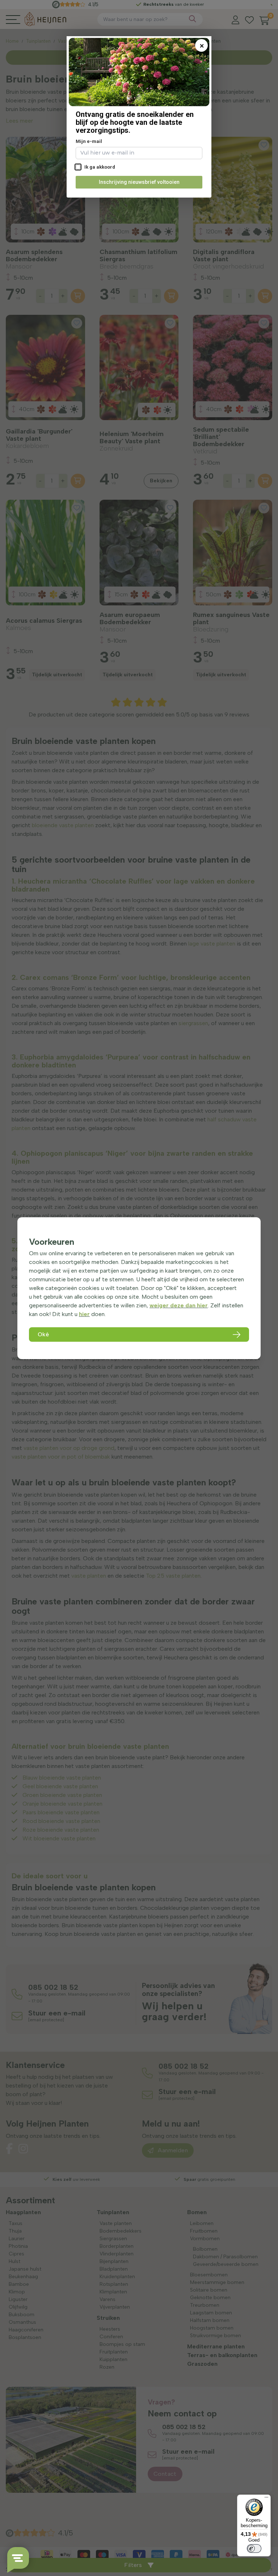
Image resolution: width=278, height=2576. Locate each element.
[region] (139, 1288)
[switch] (254, 2548)
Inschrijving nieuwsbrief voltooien (139, 182)
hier (84, 1314)
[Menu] (266, 2499)
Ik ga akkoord (99, 167)
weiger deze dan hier (179, 1305)
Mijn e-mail (89, 141)
